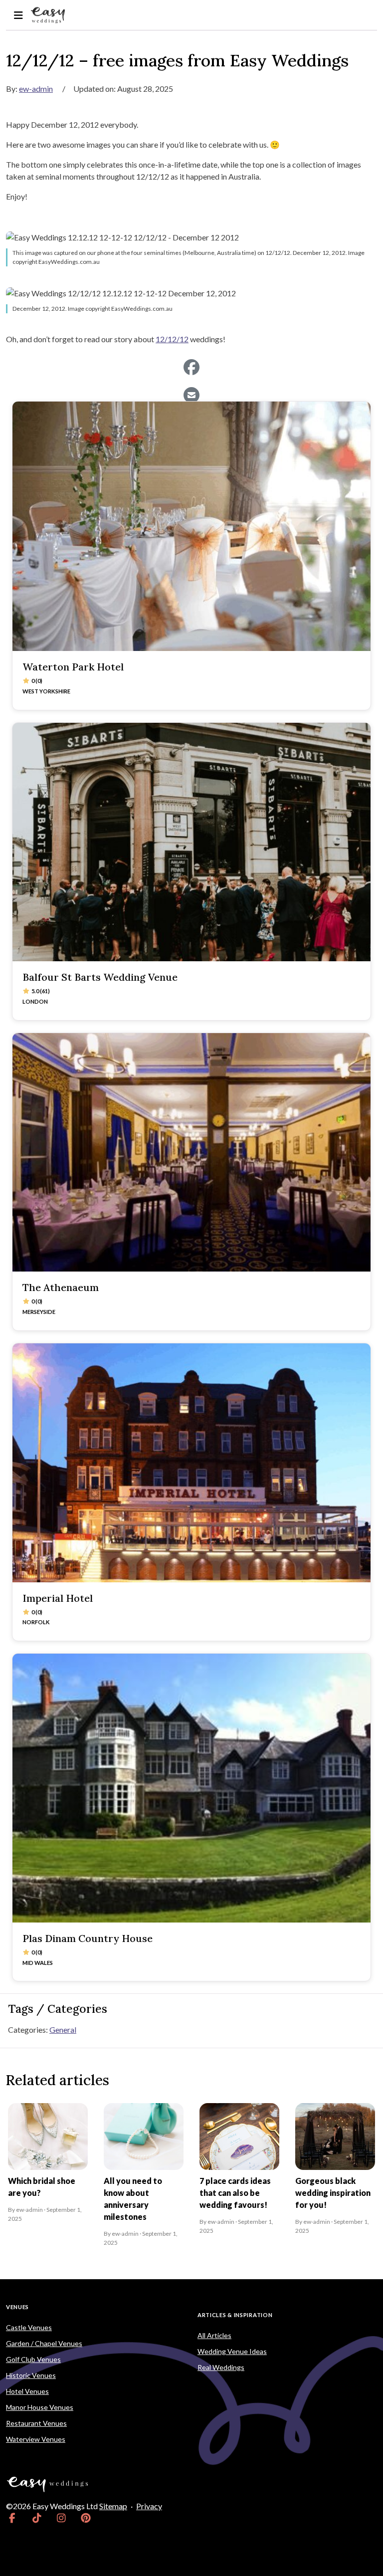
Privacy (149, 2506)
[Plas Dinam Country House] (191, 1788)
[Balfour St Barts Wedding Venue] (191, 842)
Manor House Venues (40, 2407)
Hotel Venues (27, 2391)
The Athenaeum (61, 1287)
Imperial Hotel (58, 1598)
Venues (17, 2307)
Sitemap (113, 2506)
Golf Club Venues (33, 2359)
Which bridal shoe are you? (42, 2187)
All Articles (214, 2335)
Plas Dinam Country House (88, 1938)
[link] (12, 2518)
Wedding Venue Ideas (232, 2351)
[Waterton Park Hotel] (191, 526)
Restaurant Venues (36, 2423)
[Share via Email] (191, 395)
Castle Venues (29, 2327)
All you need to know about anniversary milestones (133, 2199)
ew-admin (36, 89)
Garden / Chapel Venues (44, 2343)
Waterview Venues (36, 2439)
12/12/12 (172, 339)
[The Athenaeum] (191, 1153)
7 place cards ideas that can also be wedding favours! (235, 2193)
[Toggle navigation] (18, 15)
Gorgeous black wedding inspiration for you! (333, 2193)
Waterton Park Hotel (73, 667)
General (63, 2030)
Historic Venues (31, 2375)
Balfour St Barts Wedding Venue (100, 977)
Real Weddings (221, 2367)
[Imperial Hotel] (191, 1463)
